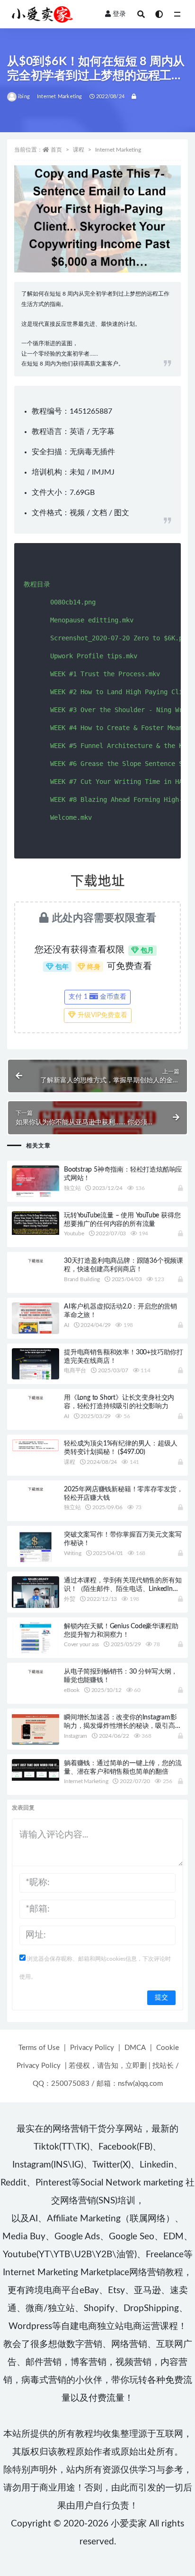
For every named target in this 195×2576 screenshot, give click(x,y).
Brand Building (82, 1279)
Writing (73, 1553)
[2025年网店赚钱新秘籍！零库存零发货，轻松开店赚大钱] (35, 1489)
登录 (119, 14)
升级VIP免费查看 (102, 1015)
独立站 (72, 1188)
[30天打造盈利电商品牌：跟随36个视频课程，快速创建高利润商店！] (35, 1260)
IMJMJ (103, 472)
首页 (56, 150)
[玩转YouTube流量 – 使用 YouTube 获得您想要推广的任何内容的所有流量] (35, 1223)
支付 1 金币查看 (97, 997)
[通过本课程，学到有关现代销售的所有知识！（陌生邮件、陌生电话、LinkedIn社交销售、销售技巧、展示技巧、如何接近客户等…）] (35, 1593)
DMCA (135, 2048)
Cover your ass (81, 1644)
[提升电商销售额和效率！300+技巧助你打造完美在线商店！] (35, 1364)
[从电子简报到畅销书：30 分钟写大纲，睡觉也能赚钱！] (35, 1671)
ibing (24, 97)
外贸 (70, 1599)
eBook (72, 1690)
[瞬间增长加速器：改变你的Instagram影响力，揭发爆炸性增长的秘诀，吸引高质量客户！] (35, 1729)
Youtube (74, 1233)
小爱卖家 (129, 2524)
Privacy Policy (92, 2048)
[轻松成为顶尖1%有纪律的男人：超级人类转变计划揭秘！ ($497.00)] (35, 1445)
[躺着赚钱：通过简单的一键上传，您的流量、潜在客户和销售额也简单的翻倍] (35, 1770)
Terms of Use (39, 2048)
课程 (79, 150)
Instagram (75, 1736)
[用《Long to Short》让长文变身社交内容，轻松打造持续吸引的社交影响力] (35, 1397)
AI (66, 1325)
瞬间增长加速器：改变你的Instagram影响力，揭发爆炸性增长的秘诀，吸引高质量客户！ (123, 1726)
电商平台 (75, 1370)
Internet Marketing (60, 97)
